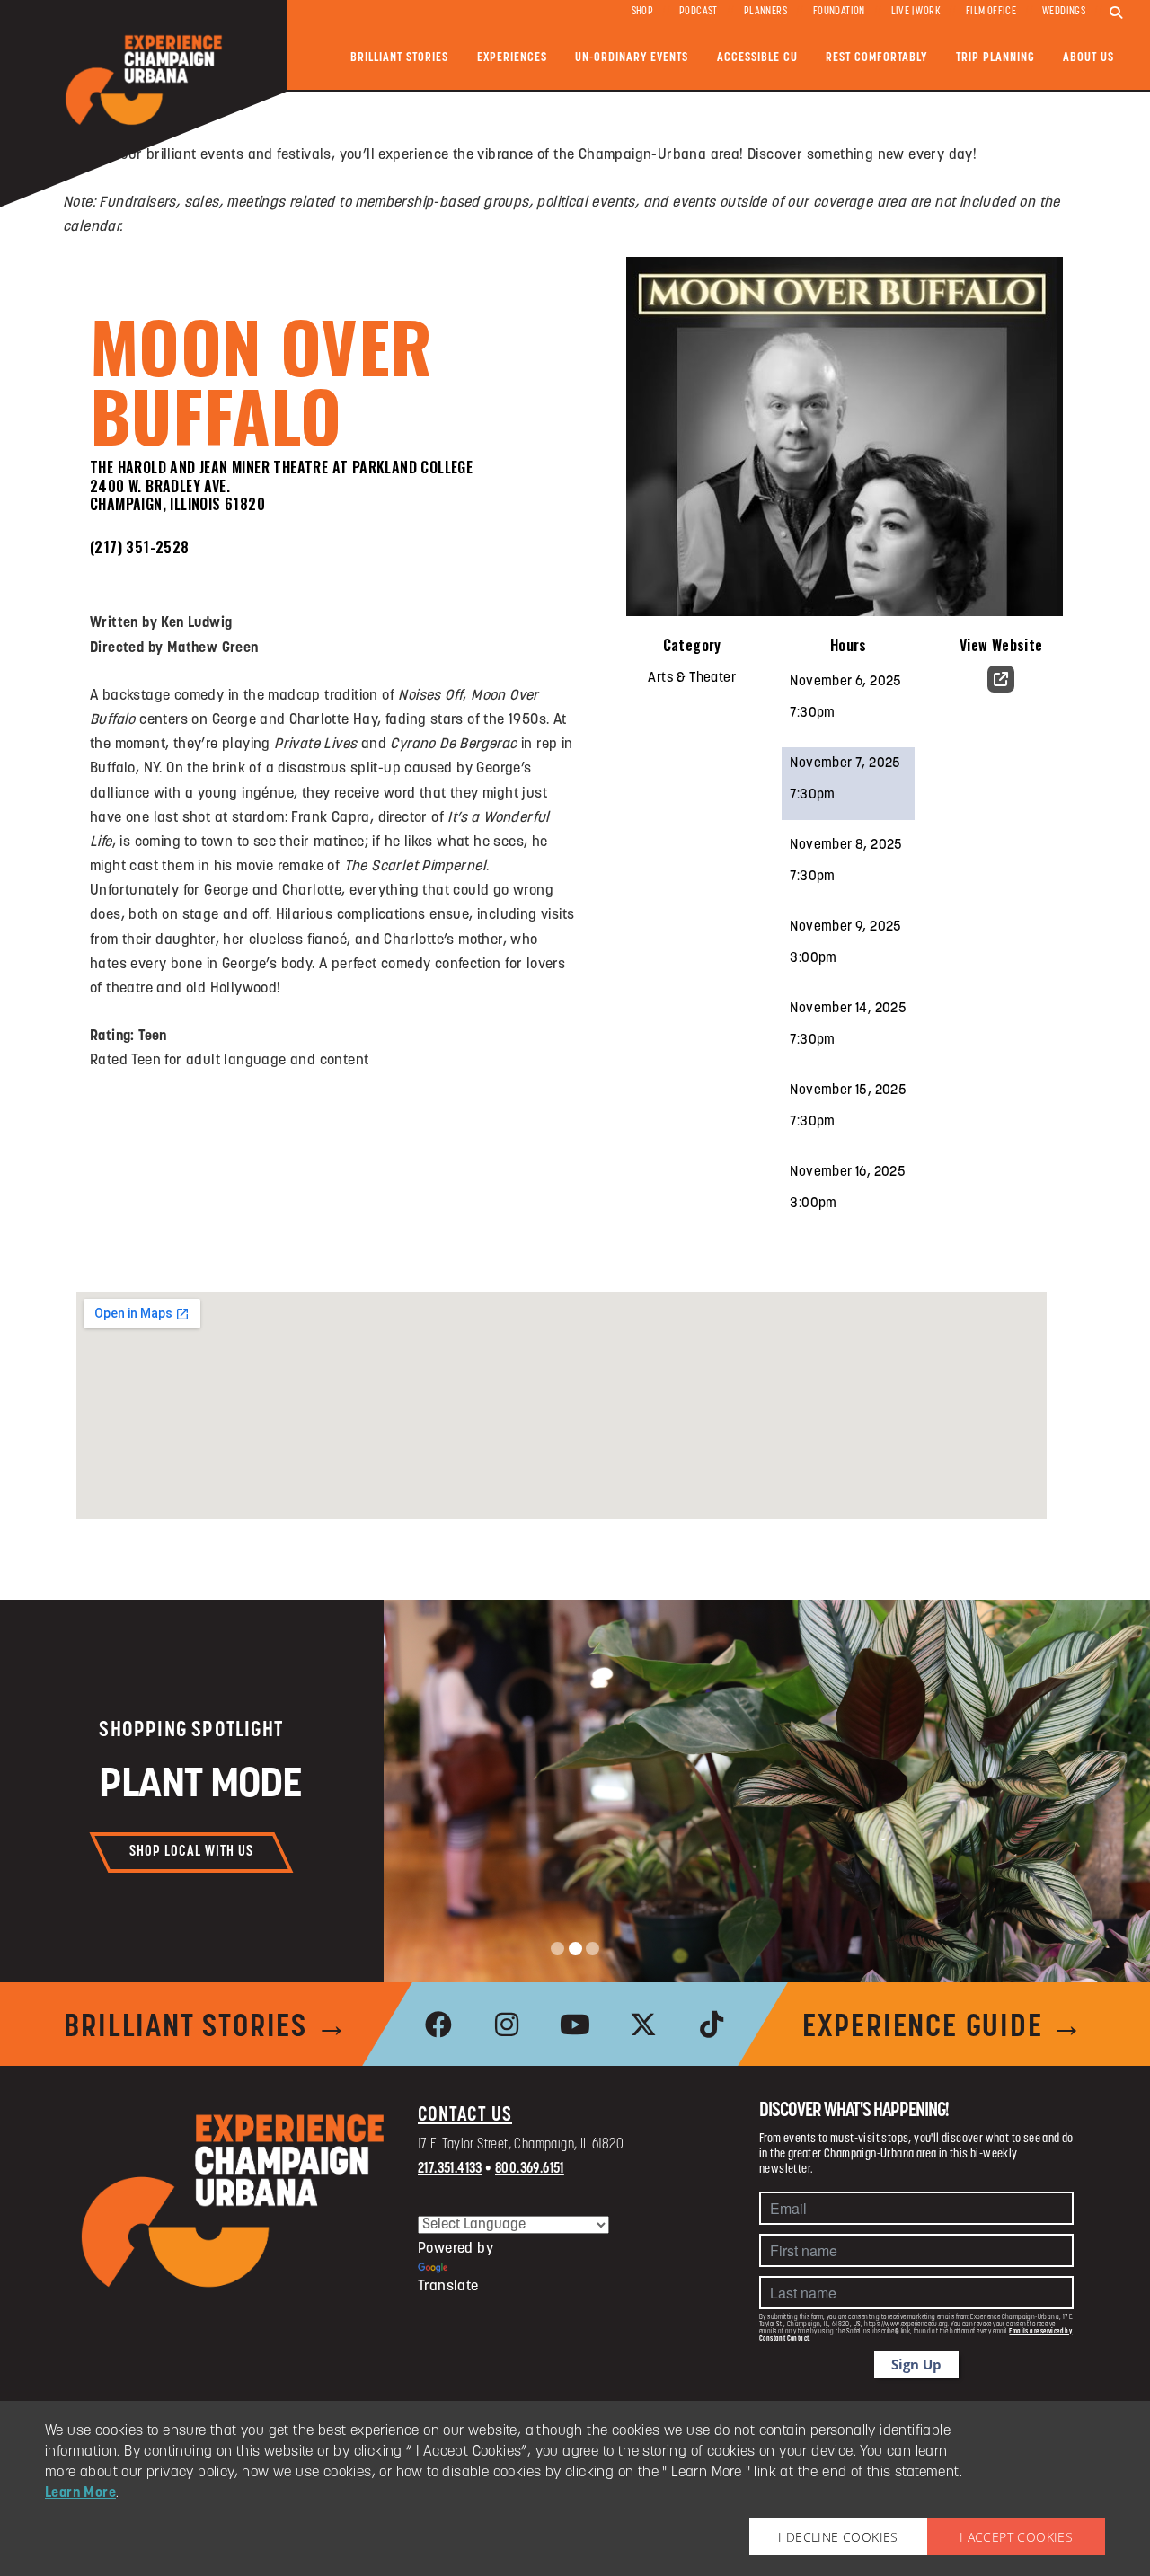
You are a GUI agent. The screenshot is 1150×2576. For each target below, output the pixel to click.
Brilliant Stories (399, 58)
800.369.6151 (530, 2169)
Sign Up (916, 2364)
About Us (1088, 58)
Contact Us (465, 2116)
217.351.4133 (450, 2169)
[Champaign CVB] (234, 2201)
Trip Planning (995, 58)
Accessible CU (757, 58)
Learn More (80, 2493)
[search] (1116, 13)
